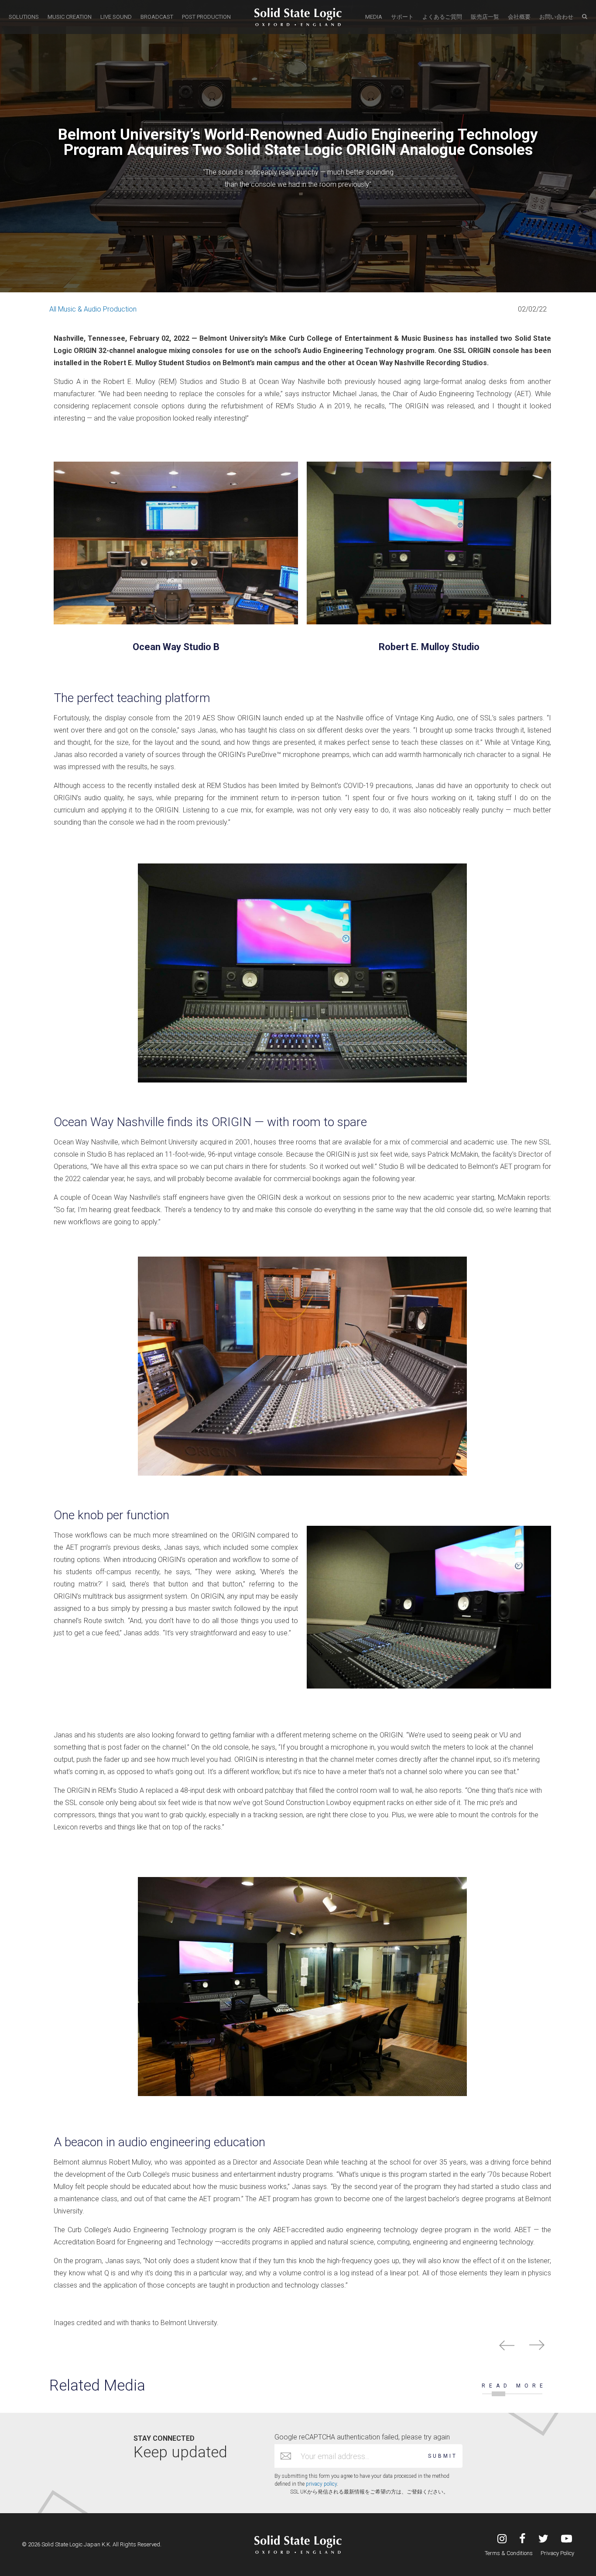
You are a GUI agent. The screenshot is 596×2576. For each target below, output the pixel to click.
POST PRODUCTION (206, 17)
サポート (402, 17)
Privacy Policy (557, 2553)
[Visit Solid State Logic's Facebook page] (522, 2540)
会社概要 (519, 17)
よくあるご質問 (442, 17)
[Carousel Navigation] (298, 2347)
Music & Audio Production (97, 309)
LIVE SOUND (116, 17)
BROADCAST (157, 17)
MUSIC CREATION (70, 17)
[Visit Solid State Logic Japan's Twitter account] (543, 2540)
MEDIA (374, 17)
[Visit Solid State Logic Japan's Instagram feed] (502, 2540)
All (53, 309)
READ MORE (514, 2386)
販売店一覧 (485, 17)
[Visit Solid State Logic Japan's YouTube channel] (567, 2540)
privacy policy (321, 2484)
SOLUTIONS (24, 17)
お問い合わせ (556, 17)
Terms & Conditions (509, 2553)
